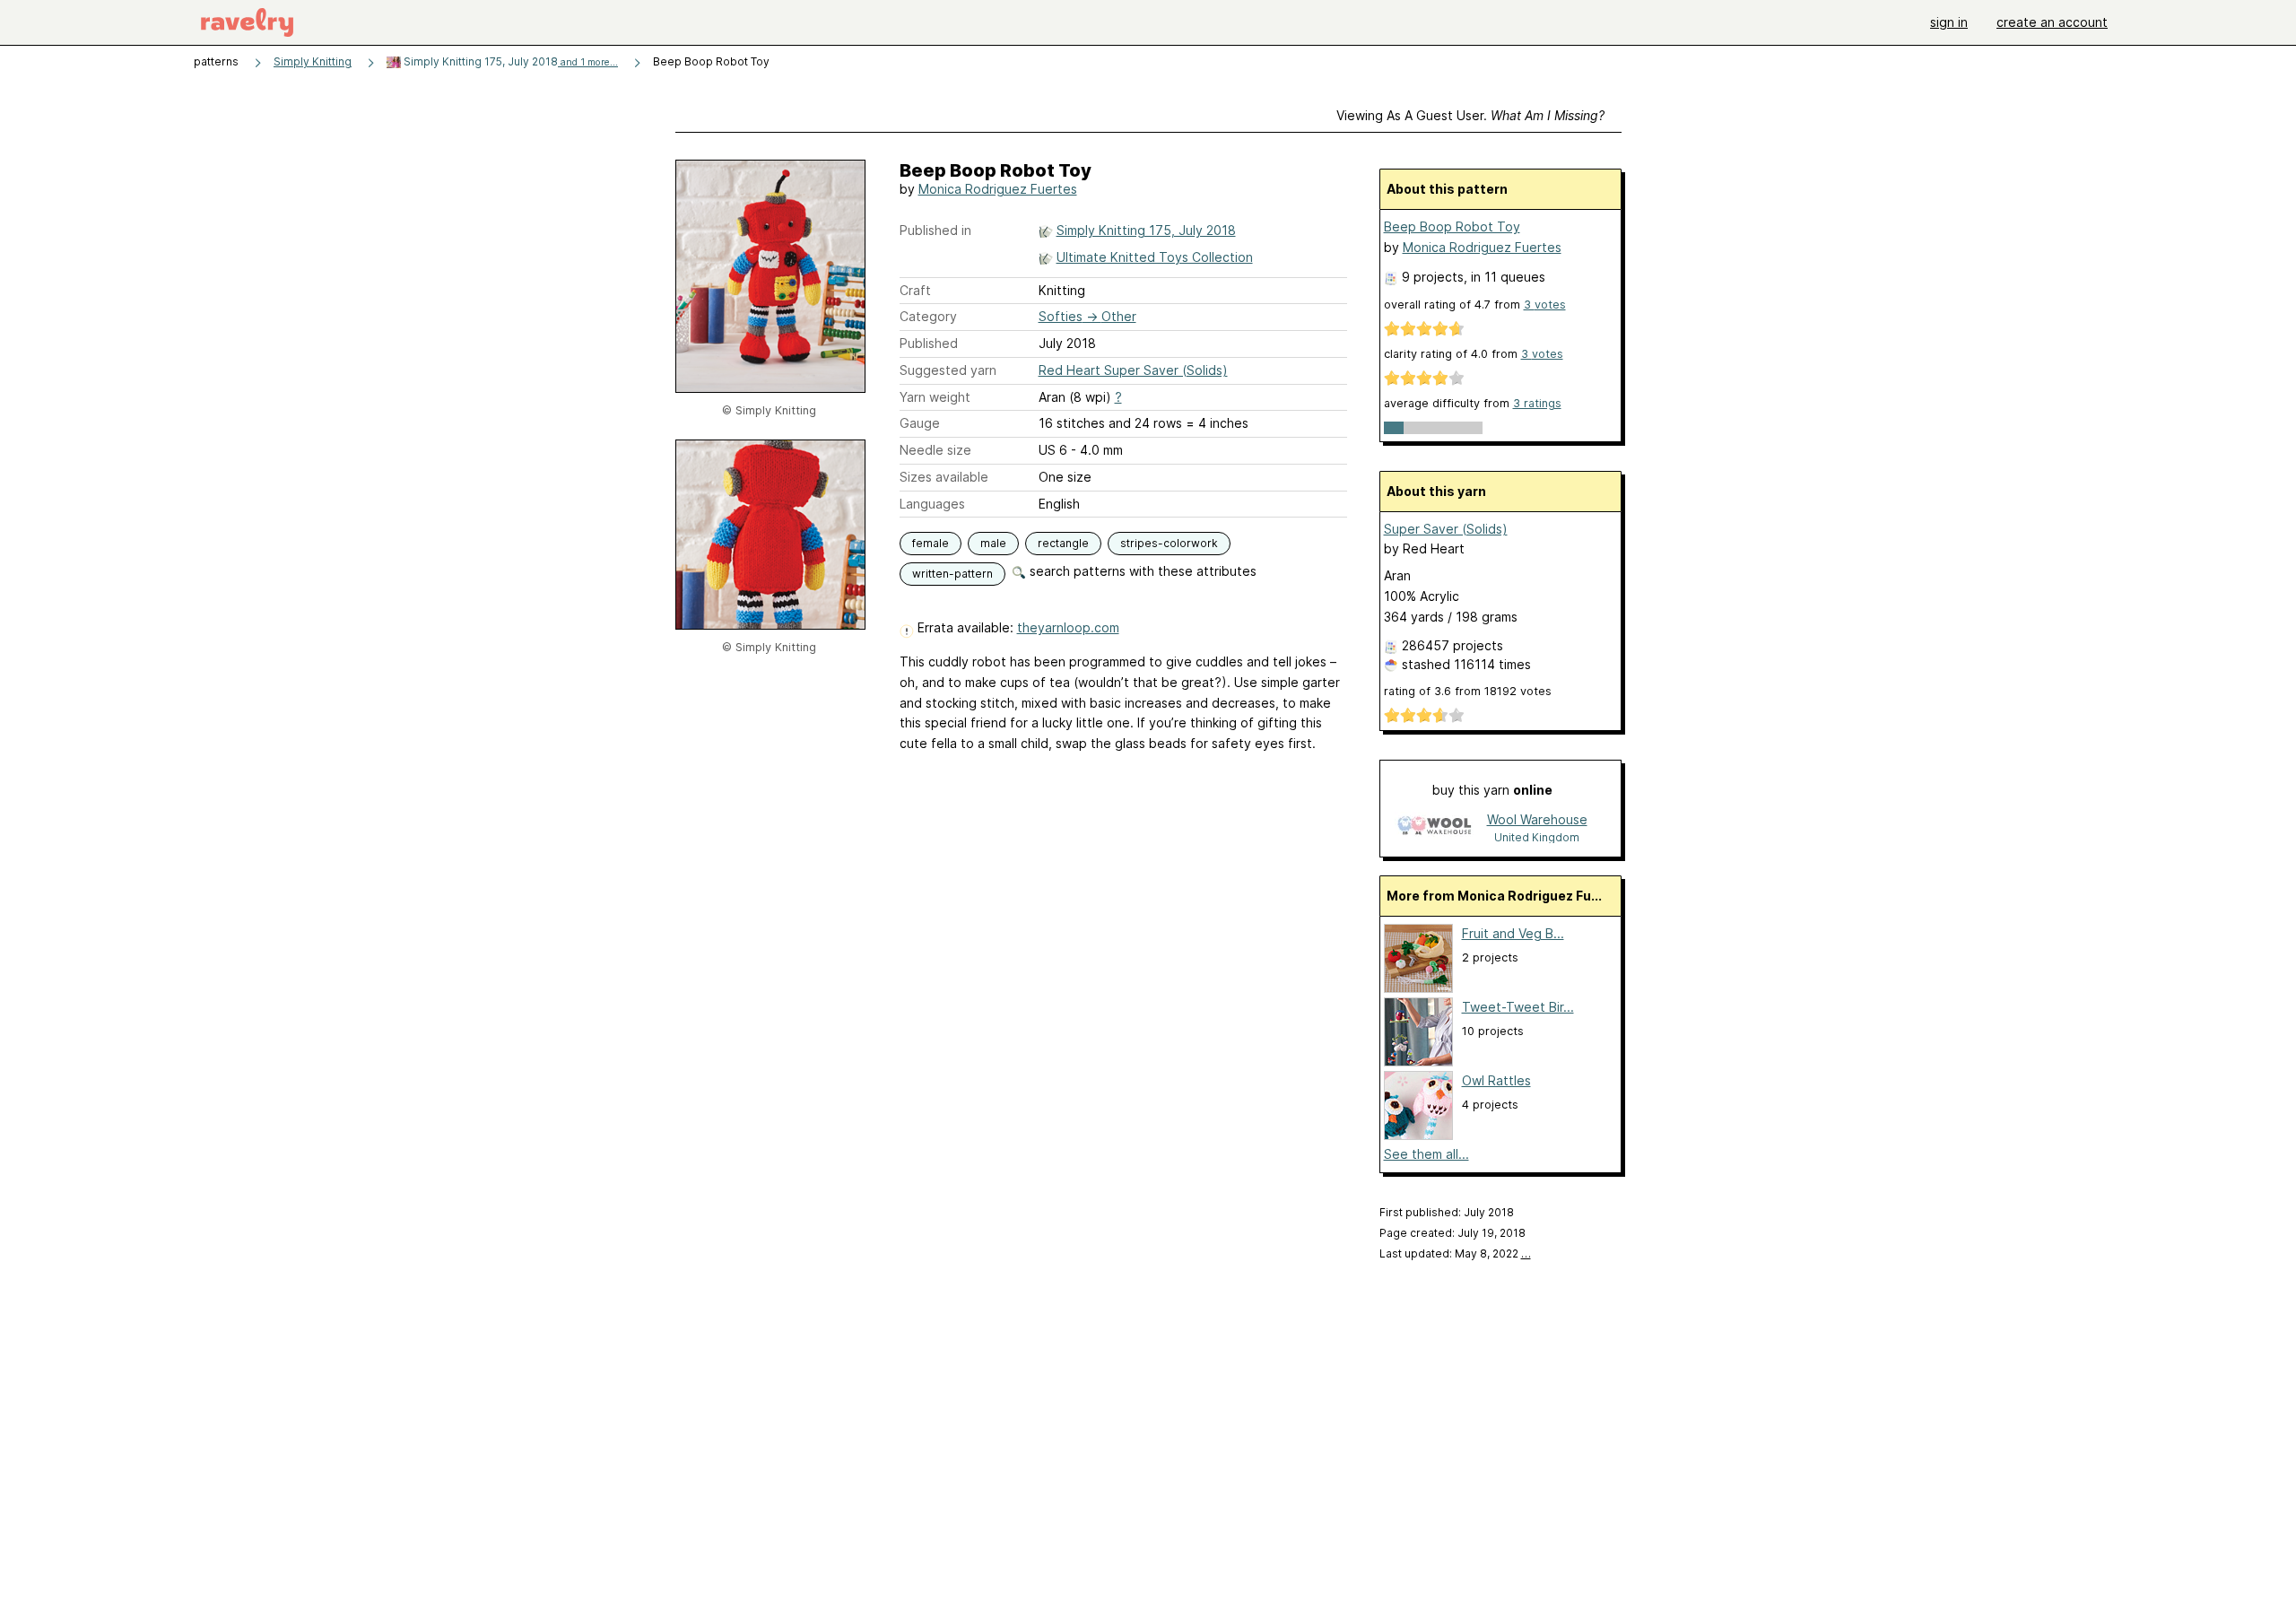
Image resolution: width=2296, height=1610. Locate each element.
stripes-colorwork (1169, 543)
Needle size (935, 450)
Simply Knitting (313, 61)
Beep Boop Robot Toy (1452, 226)
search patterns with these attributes (1141, 571)
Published (929, 343)
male (993, 543)
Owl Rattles (1496, 1080)
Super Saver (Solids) (1446, 529)
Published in (935, 230)
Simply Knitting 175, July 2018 (509, 61)
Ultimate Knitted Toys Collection (1155, 257)
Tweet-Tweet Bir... (1518, 1007)
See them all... (1426, 1154)
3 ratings (1537, 403)
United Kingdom (1537, 837)
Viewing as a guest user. (1470, 115)
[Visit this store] (1434, 827)
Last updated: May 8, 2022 (1455, 1253)
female (931, 543)
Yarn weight (935, 397)
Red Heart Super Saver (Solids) (1133, 370)
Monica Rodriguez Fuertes (998, 189)
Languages (932, 504)
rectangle (1063, 543)
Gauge (920, 423)
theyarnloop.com (1068, 627)
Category (928, 316)
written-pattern (952, 574)
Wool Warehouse (1537, 819)
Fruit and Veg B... (1513, 933)
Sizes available (944, 477)
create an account (2052, 22)
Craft (915, 290)
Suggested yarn (948, 370)
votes (1545, 305)
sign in (1949, 22)
